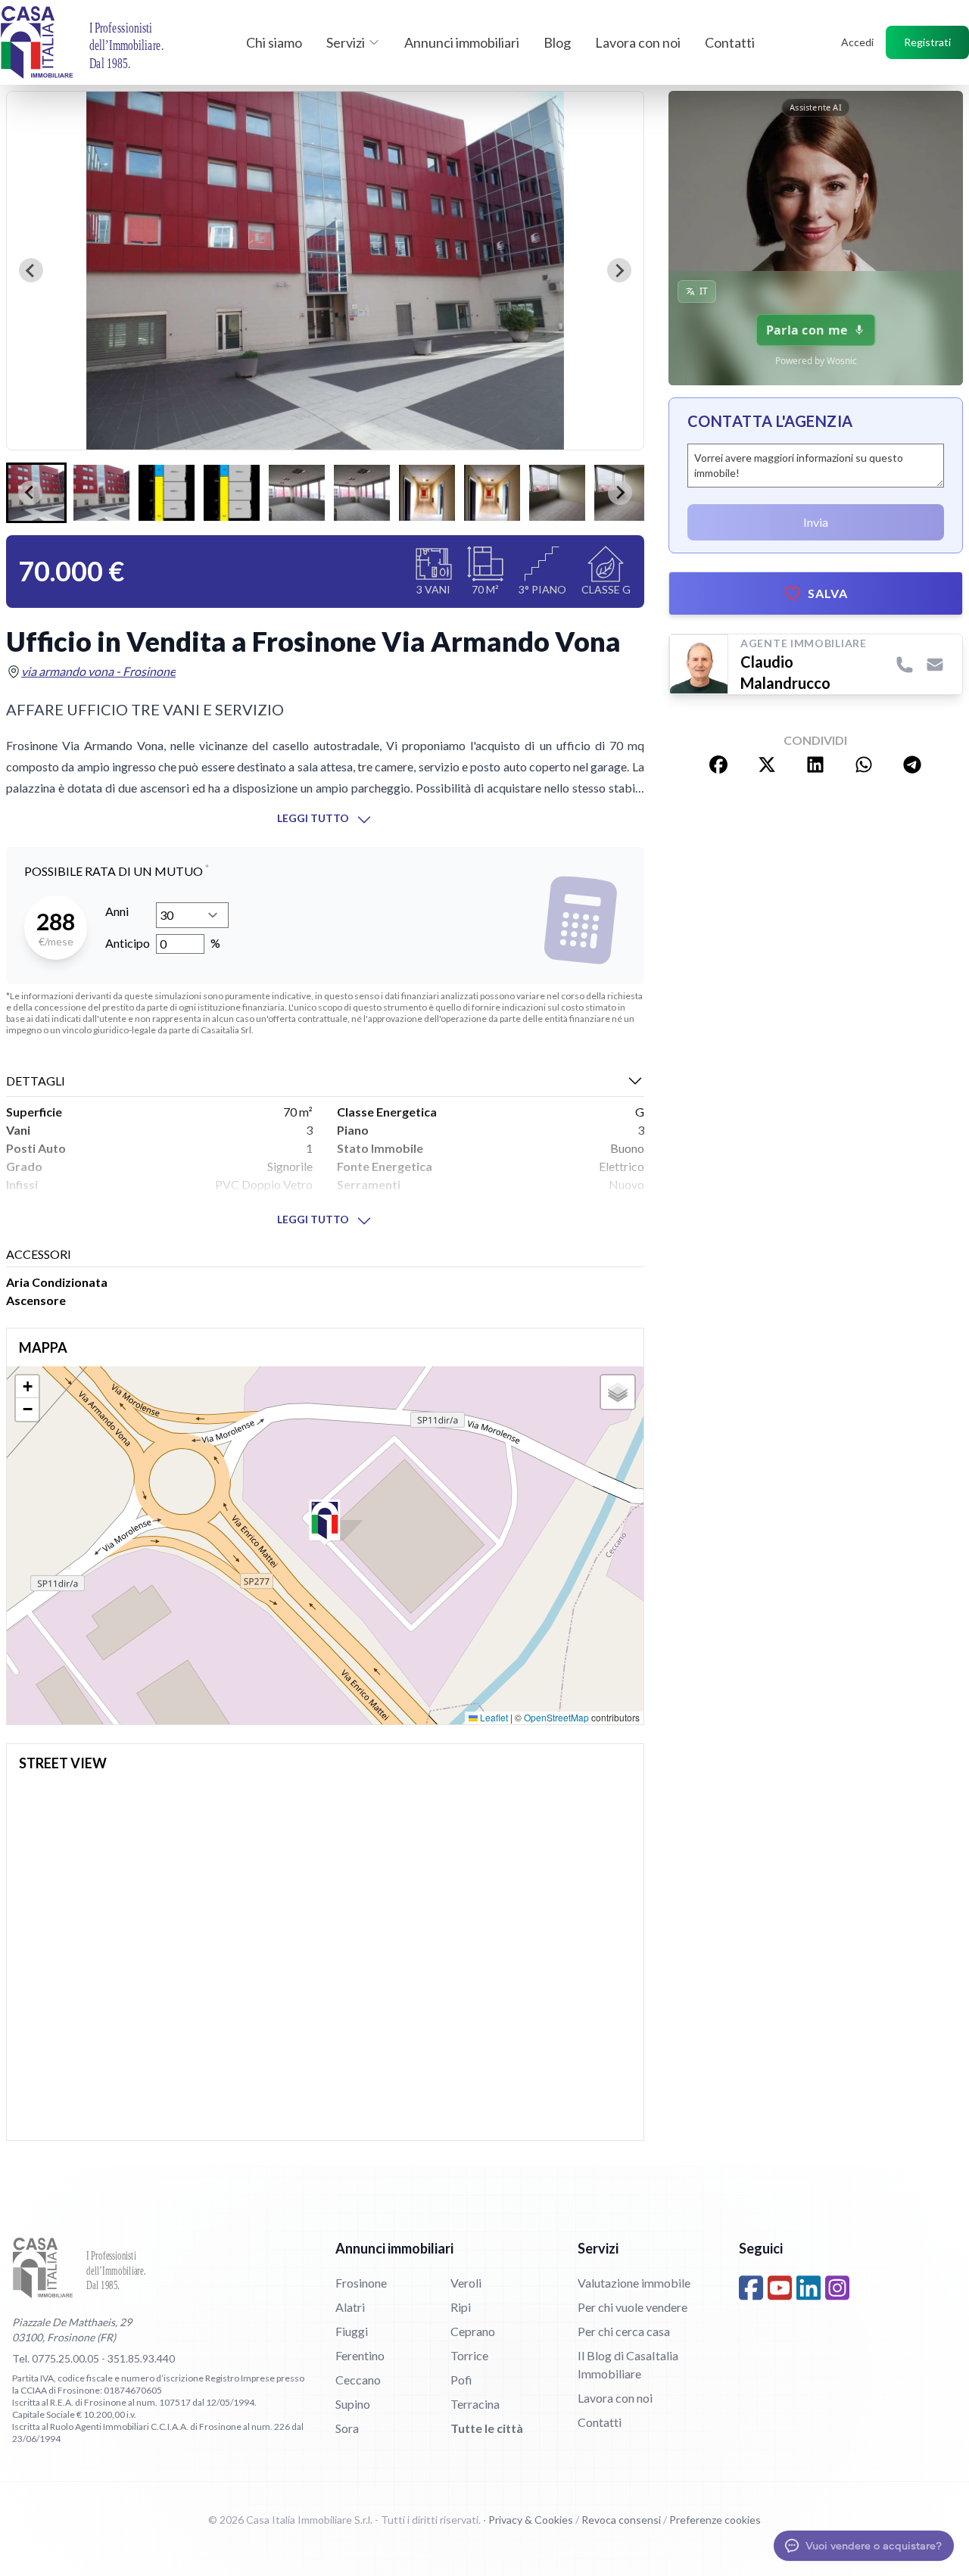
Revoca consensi (621, 2520)
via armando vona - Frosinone (98, 671)
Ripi (461, 2307)
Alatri (350, 2307)
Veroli (466, 2283)
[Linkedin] (809, 2288)
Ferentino (360, 2355)
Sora (347, 2428)
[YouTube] (780, 2288)
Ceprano (473, 2331)
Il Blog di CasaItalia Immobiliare (628, 2364)
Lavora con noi (638, 42)
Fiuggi (352, 2331)
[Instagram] (837, 2288)
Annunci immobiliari (462, 42)
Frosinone (361, 2283)
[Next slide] (619, 270)
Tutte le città (487, 2428)
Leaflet (493, 1717)
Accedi (857, 42)
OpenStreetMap (556, 1717)
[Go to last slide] (31, 270)
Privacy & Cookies (531, 2520)
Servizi (346, 42)
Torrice (469, 2355)
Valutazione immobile (634, 2283)
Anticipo (128, 943)
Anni (117, 911)
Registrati (927, 42)
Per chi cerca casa (624, 2331)
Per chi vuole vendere (632, 2307)
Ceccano (358, 2380)
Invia (816, 522)
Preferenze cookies (715, 2520)
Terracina (475, 2404)
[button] (101, 493)
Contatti (730, 42)
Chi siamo (274, 42)
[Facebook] (751, 2288)
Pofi (461, 2380)
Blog (557, 42)
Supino (353, 2404)
